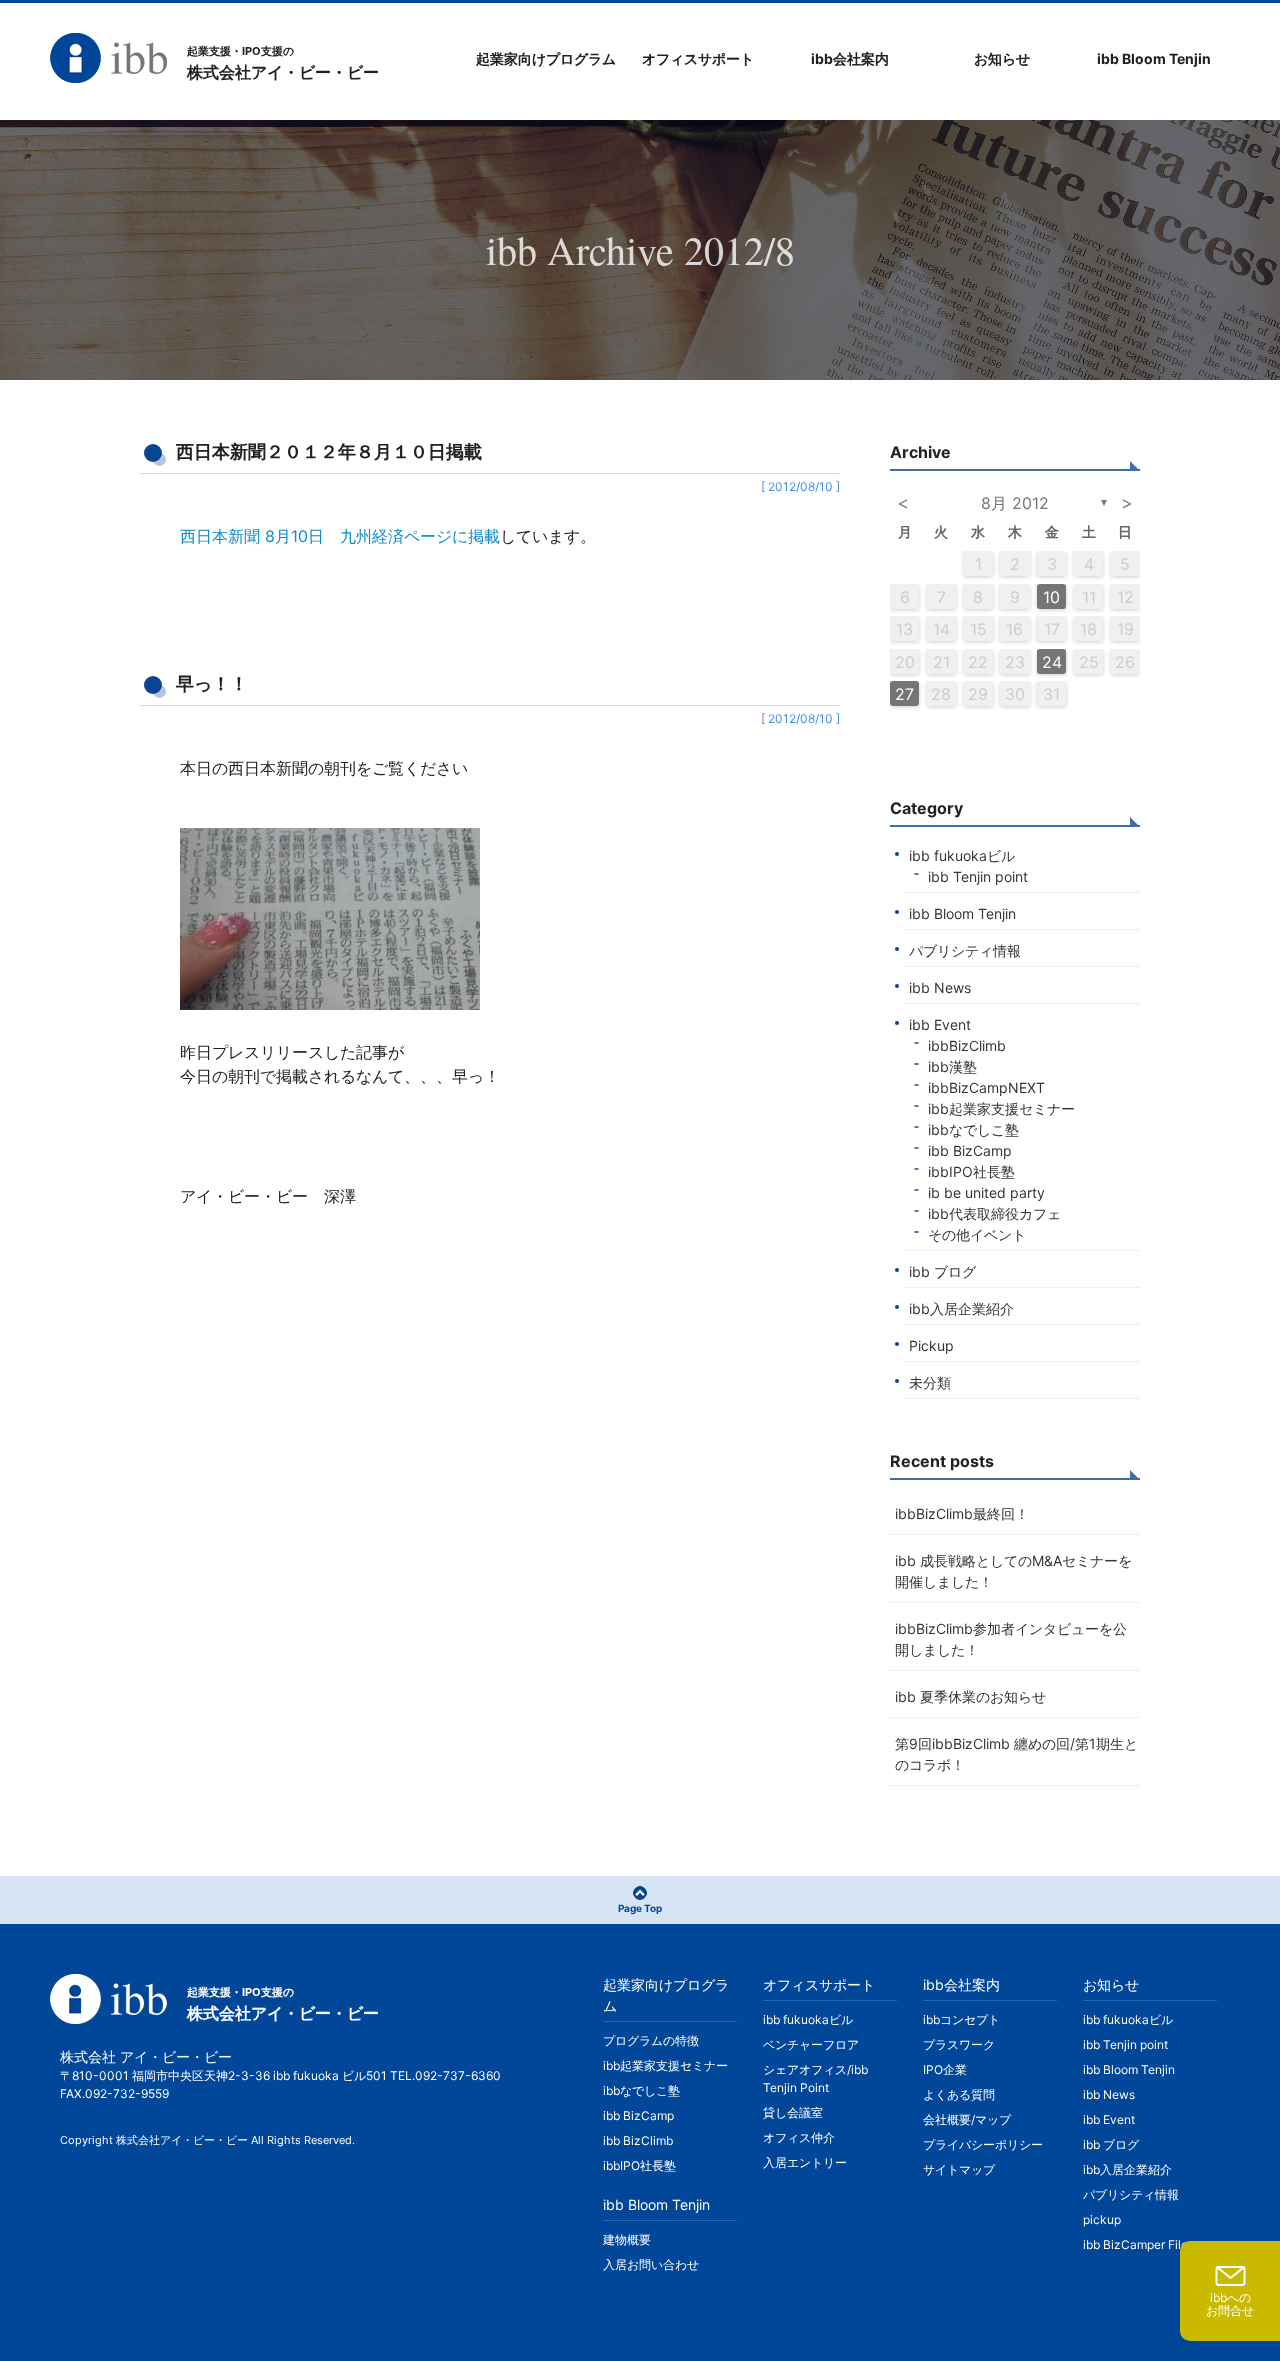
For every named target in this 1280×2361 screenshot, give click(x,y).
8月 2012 (1015, 503)
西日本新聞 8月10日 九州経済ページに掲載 (340, 536)
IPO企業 (945, 2069)
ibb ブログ (942, 1271)
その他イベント (977, 1234)
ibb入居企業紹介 (961, 1308)
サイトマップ (959, 2169)
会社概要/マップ (967, 2119)
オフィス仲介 (799, 2137)
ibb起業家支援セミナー (1001, 1108)
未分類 (930, 1382)
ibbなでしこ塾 (973, 1129)
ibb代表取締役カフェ (994, 1213)
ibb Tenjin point (978, 876)
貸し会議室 (793, 2112)
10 (1051, 597)
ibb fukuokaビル (962, 855)
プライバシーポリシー (983, 2144)
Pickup (931, 1345)
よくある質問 (959, 2094)
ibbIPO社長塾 (971, 1171)
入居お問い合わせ (651, 2264)
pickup (1102, 2219)
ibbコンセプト (961, 2019)
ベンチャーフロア (811, 2044)
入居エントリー (805, 2162)
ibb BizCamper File (1135, 2244)
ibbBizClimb (967, 1045)
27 (904, 694)
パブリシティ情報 (965, 950)
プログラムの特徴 (651, 2040)
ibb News (940, 987)
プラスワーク (959, 2044)
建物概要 (627, 2239)
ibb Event (940, 1024)
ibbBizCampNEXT (986, 1087)
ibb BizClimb (638, 2140)
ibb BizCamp (970, 1150)
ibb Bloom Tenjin (962, 913)
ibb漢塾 (952, 1066)
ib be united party (986, 1192)
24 (1052, 662)
